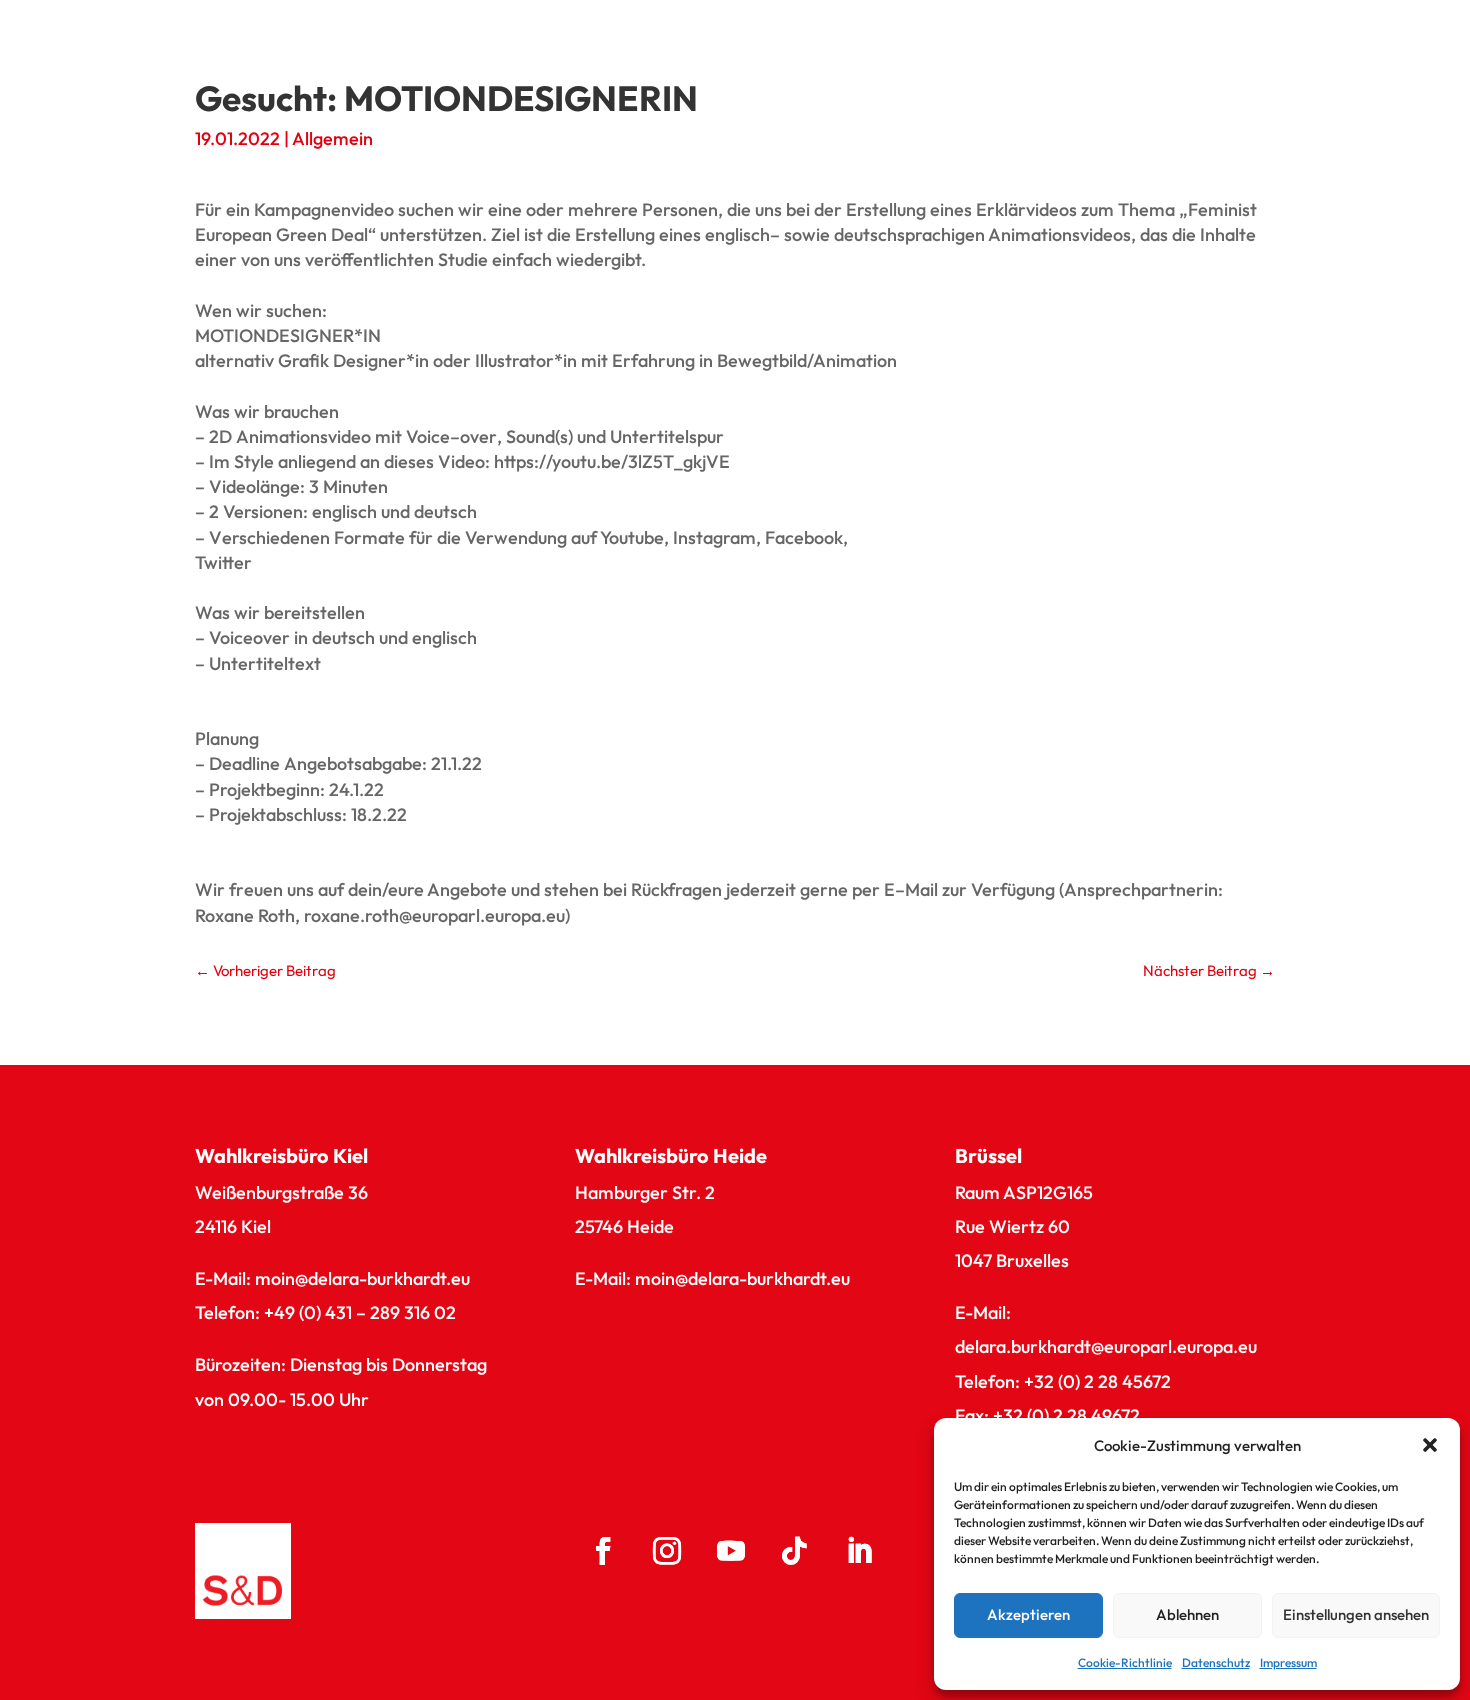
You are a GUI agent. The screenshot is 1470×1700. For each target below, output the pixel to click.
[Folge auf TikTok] (795, 1551)
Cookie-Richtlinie (1125, 1662)
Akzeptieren (1028, 1614)
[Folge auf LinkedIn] (859, 1551)
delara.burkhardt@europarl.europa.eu (1106, 1346)
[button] (1430, 1445)
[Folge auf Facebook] (603, 1551)
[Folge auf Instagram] (667, 1551)
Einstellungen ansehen (1356, 1614)
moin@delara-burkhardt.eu (362, 1278)
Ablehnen (1187, 1614)
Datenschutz (1216, 1662)
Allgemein (332, 138)
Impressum (1288, 1662)
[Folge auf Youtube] (731, 1551)
